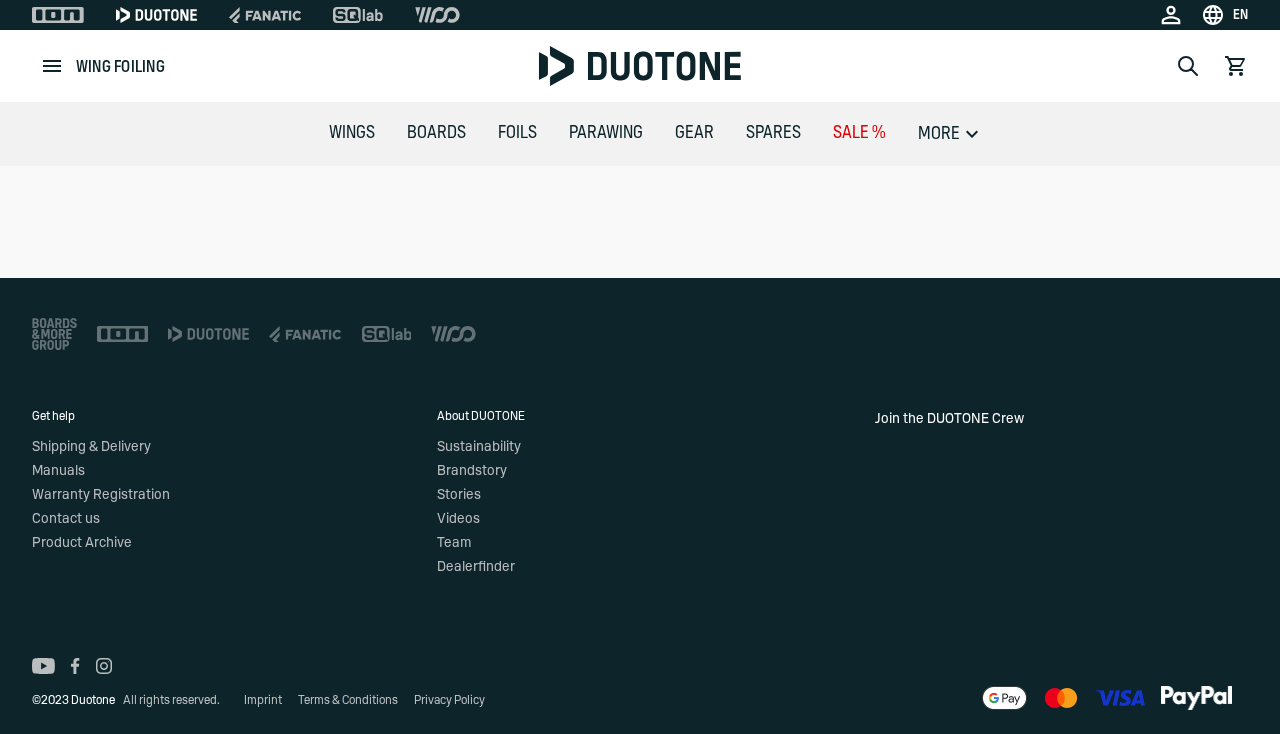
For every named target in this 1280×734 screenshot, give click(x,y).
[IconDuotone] (156, 15)
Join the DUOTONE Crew (949, 419)
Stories (459, 495)
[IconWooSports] (437, 15)
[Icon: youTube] (43, 666)
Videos (458, 519)
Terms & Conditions (348, 700)
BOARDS (436, 133)
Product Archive (82, 543)
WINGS (352, 133)
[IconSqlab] (358, 15)
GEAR (694, 133)
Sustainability (479, 447)
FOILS (517, 133)
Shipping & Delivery (91, 447)
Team (454, 543)
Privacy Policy (449, 700)
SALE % (859, 133)
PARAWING (606, 133)
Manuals (58, 471)
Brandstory (472, 471)
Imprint (263, 700)
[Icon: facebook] (75, 666)
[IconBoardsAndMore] (54, 334)
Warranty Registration (101, 495)
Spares (773, 133)
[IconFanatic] (265, 15)
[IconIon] (58, 15)
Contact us (66, 519)
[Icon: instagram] (104, 666)
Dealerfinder (476, 567)
